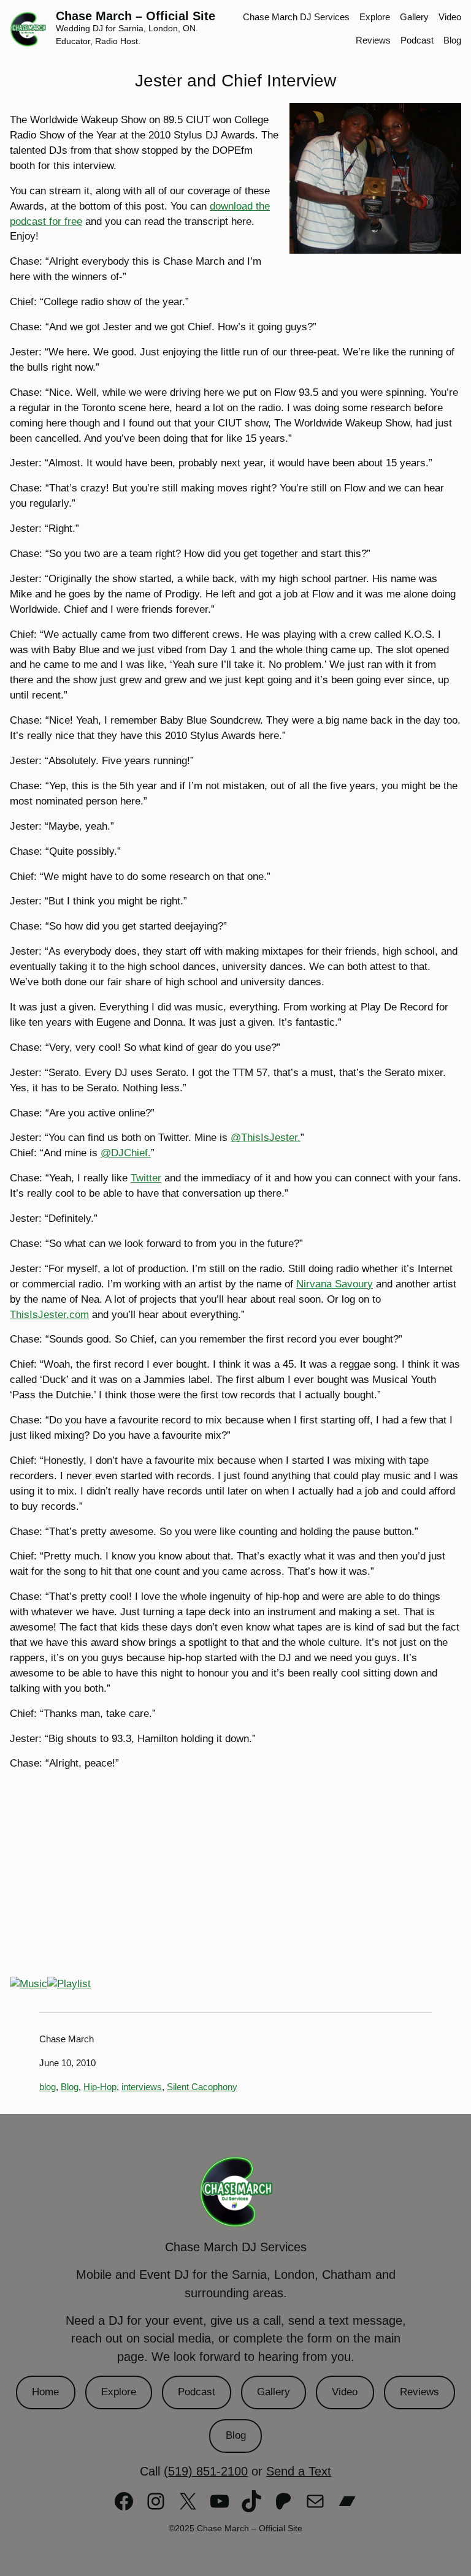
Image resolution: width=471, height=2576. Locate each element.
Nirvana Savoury (335, 1284)
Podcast (197, 2392)
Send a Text (299, 2471)
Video (345, 2392)
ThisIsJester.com (49, 1315)
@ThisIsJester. (266, 1138)
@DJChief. (126, 1153)
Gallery (274, 2392)
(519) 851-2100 (206, 2471)
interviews (142, 2087)
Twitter (146, 1178)
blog (48, 2087)
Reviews (419, 2392)
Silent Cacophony (202, 2087)
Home (45, 2392)
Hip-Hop (100, 2087)
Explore (119, 2392)
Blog (70, 2087)
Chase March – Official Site (136, 16)
